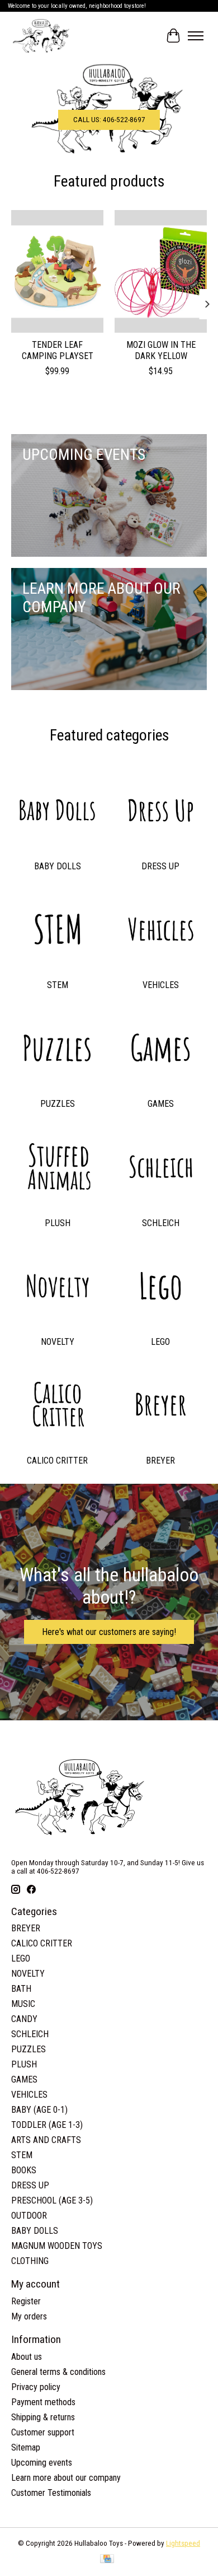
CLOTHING (30, 2261)
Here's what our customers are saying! (109, 1632)
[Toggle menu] (196, 36)
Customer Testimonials (51, 2493)
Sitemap (26, 2447)
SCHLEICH (161, 1223)
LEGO (160, 1342)
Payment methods (43, 2402)
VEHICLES (161, 985)
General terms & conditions (58, 2372)
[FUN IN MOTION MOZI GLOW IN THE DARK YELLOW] (161, 271)
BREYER (160, 1461)
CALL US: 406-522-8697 (109, 120)
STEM (58, 985)
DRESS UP (160, 866)
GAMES (161, 1104)
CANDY (24, 2019)
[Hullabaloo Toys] (41, 36)
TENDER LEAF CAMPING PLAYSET (58, 350)
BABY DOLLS (58, 866)
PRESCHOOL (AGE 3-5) (52, 2200)
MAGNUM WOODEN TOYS (57, 2246)
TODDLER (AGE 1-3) (47, 2125)
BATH (21, 1989)
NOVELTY (58, 1342)
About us (27, 2357)
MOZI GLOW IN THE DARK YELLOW (161, 350)
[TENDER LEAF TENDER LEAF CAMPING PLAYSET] (57, 271)
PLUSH (58, 1223)
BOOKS (24, 2170)
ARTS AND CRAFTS (46, 2140)
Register (26, 2301)
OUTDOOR (29, 2216)
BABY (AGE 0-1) (39, 2110)
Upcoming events (42, 2463)
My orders (29, 2316)
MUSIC (23, 2004)
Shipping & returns (43, 2417)
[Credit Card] (107, 2559)
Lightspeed (183, 2543)
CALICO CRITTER (57, 1461)
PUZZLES (58, 1104)
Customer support (43, 2432)
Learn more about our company (66, 2478)
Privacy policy (36, 2387)
